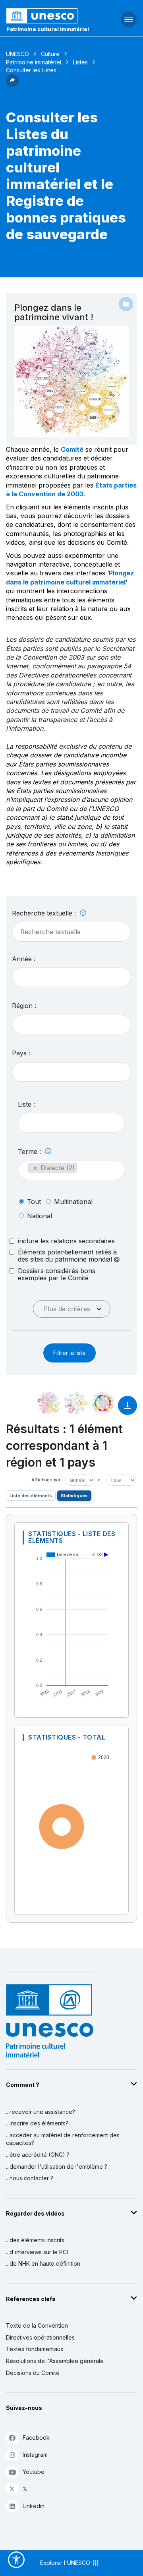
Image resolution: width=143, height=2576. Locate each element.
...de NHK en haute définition (43, 2263)
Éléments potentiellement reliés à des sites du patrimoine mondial (67, 1256)
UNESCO (17, 54)
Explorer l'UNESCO (66, 2563)
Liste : (26, 1104)
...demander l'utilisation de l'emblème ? (57, 2167)
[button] (12, 85)
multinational (73, 1202)
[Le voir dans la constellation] (49, 1403)
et (100, 1480)
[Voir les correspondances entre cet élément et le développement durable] (103, 1403)
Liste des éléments (31, 1496)
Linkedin (34, 2506)
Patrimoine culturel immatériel (48, 29)
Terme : (30, 1152)
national (40, 1216)
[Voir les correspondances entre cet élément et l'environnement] (76, 1403)
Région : (24, 1006)
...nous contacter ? (30, 2178)
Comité (72, 449)
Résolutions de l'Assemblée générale (55, 2361)
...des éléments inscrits (35, 2240)
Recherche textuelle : (45, 913)
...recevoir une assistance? (41, 2112)
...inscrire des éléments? (37, 2123)
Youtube (34, 2472)
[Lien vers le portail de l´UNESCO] (48, 16)
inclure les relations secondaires (66, 1241)
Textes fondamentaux (35, 2349)
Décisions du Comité (33, 2373)
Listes (80, 62)
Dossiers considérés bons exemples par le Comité (57, 1274)
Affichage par (46, 1480)
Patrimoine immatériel (34, 62)
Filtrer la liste (70, 1353)
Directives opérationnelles (40, 2337)
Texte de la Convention (37, 2325)
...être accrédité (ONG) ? (38, 2155)
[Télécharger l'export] (128, 1409)
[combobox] (71, 977)
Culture (50, 54)
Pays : (21, 1053)
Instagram (35, 2455)
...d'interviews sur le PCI (37, 2252)
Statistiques (74, 1496)
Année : (24, 959)
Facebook (36, 2438)
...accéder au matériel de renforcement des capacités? (63, 2139)
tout (34, 1202)
